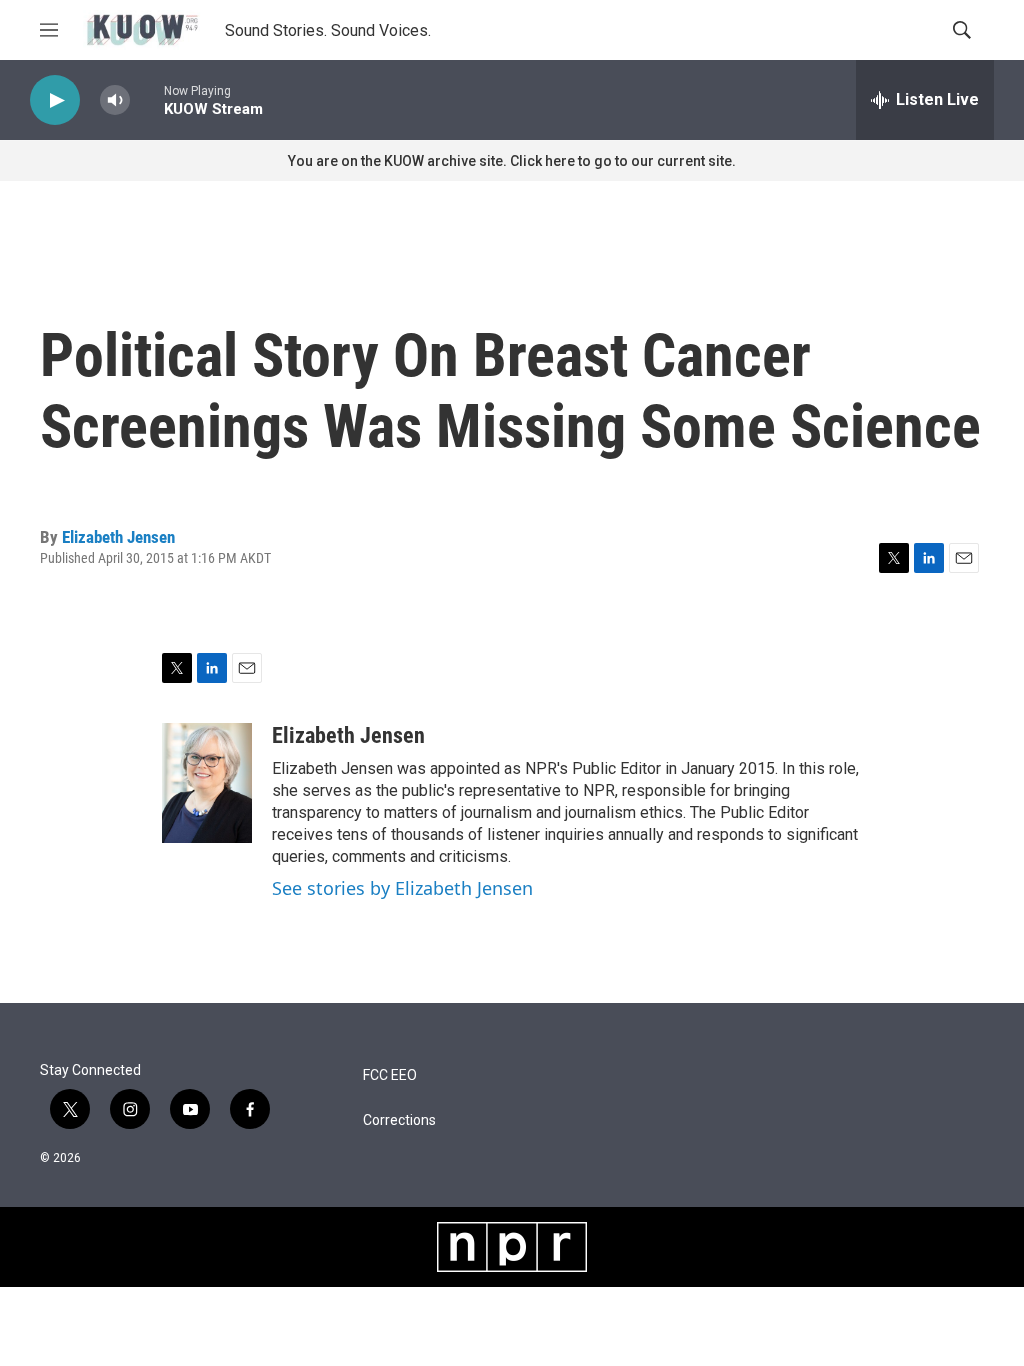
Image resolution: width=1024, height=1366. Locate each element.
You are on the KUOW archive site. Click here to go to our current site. (512, 161)
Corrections (399, 1120)
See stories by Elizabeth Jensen (402, 888)
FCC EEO (390, 1075)
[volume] (115, 100)
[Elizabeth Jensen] (207, 783)
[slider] (147, 99)
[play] (55, 100)
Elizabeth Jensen (118, 537)
